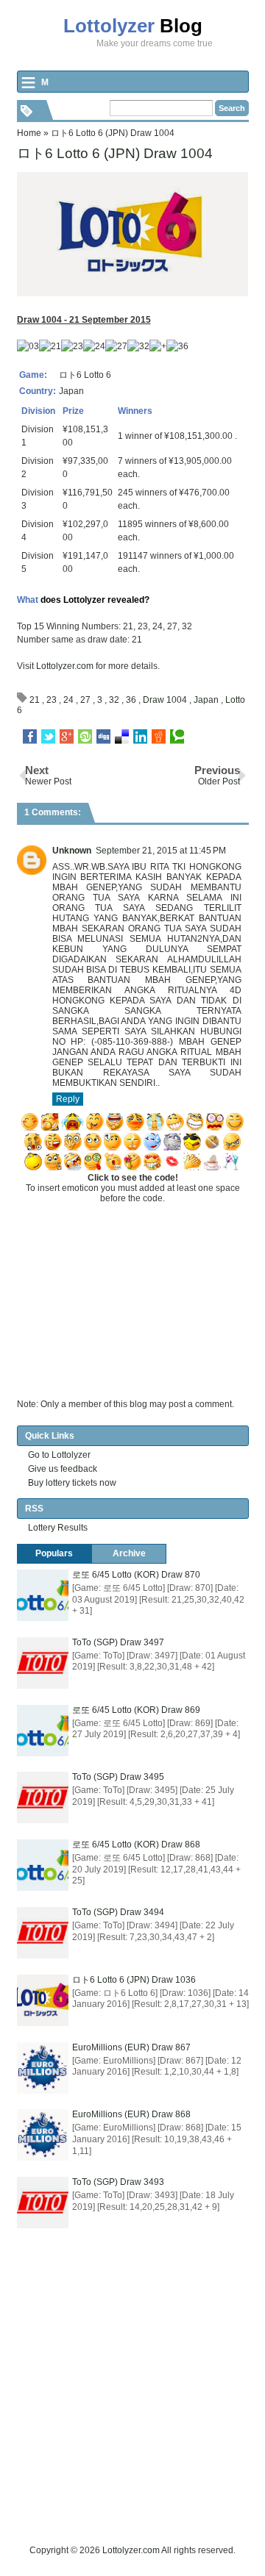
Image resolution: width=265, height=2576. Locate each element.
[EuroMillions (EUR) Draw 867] (43, 2068)
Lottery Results (58, 1528)
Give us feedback (63, 1469)
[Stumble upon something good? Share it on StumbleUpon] (85, 737)
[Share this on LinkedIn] (140, 737)
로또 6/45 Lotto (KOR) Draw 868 (136, 1845)
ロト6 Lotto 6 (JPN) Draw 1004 (115, 153)
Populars (54, 1553)
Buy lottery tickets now (72, 1483)
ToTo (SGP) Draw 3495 (118, 1777)
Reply (68, 1099)
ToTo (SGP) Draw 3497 (118, 1642)
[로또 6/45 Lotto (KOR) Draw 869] (43, 1731)
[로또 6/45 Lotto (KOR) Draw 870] (43, 1595)
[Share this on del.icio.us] (122, 737)
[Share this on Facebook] (30, 737)
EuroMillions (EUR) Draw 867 (131, 2047)
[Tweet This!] (48, 737)
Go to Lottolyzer (59, 1455)
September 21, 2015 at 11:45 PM (161, 851)
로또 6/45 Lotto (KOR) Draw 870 (136, 1575)
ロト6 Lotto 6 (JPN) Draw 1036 (134, 1980)
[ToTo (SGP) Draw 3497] (43, 1663)
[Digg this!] (103, 737)
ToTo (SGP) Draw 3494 (118, 1912)
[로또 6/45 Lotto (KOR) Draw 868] (43, 1865)
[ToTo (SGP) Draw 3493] (43, 2203)
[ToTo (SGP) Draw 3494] (43, 1933)
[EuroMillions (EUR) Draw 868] (43, 2135)
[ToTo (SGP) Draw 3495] (43, 1797)
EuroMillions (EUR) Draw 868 (131, 2114)
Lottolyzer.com (65, 666)
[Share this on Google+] (67, 737)
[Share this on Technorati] (177, 737)
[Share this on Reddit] (159, 737)
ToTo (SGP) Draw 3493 (118, 2182)
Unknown (72, 851)
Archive (129, 1553)
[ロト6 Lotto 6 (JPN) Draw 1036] (43, 2000)
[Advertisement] (132, 2411)
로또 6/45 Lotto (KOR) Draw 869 (136, 1710)
